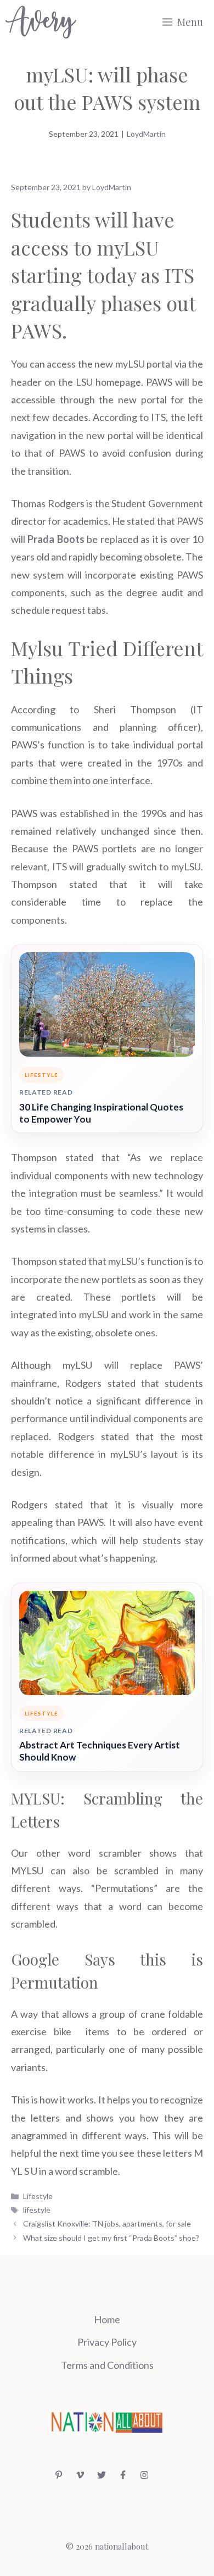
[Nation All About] (41, 22)
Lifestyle (38, 2196)
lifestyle (37, 2210)
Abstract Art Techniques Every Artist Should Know (100, 1751)
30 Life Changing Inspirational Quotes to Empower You (101, 1113)
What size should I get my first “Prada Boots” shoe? (111, 2238)
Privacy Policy (107, 2342)
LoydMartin (146, 134)
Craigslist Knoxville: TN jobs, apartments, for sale (107, 2224)
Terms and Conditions (107, 2365)
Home (107, 2319)
